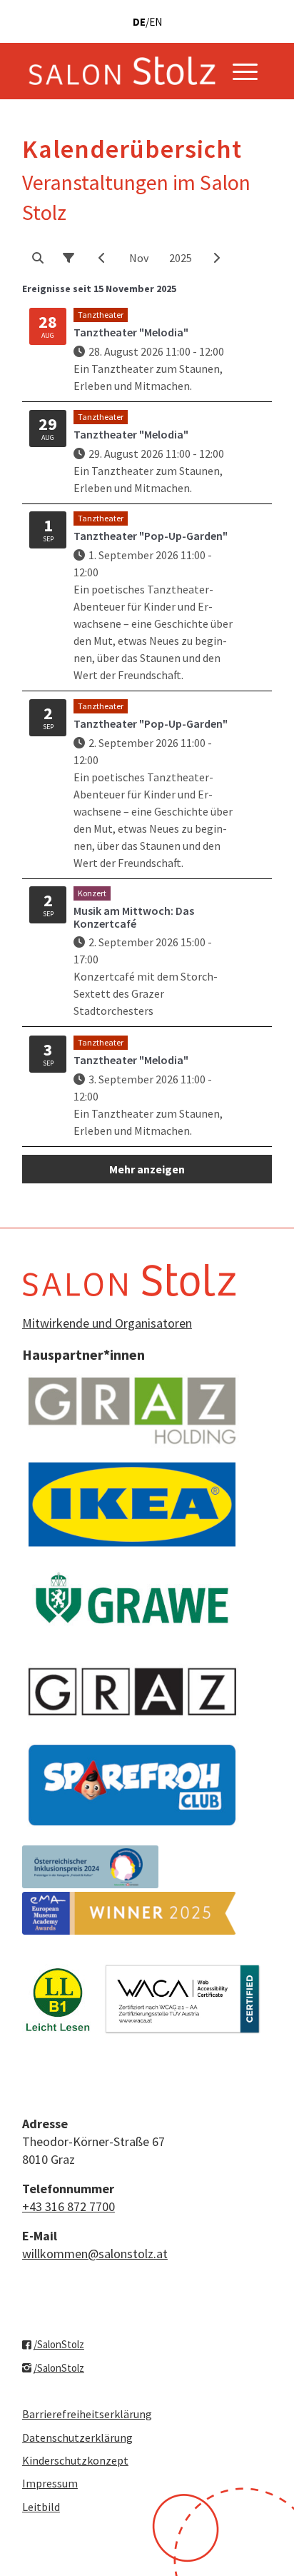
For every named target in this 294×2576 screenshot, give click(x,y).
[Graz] (132, 1692)
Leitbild (41, 2507)
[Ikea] (132, 1504)
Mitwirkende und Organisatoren (107, 1323)
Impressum (50, 2483)
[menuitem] (245, 71)
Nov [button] (139, 258)
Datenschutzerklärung (77, 2437)
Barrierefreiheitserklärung (87, 2414)
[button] (38, 258)
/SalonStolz (59, 2344)
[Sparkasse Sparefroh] (132, 1785)
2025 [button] (181, 258)
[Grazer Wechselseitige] (132, 1598)
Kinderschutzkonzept (75, 2460)
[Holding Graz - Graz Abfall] (132, 1411)
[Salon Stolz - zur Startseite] (122, 71)
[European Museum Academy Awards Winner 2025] (129, 1913)
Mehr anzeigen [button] (147, 1169)
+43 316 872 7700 (69, 2206)
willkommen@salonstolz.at (95, 2254)
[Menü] (245, 71)
